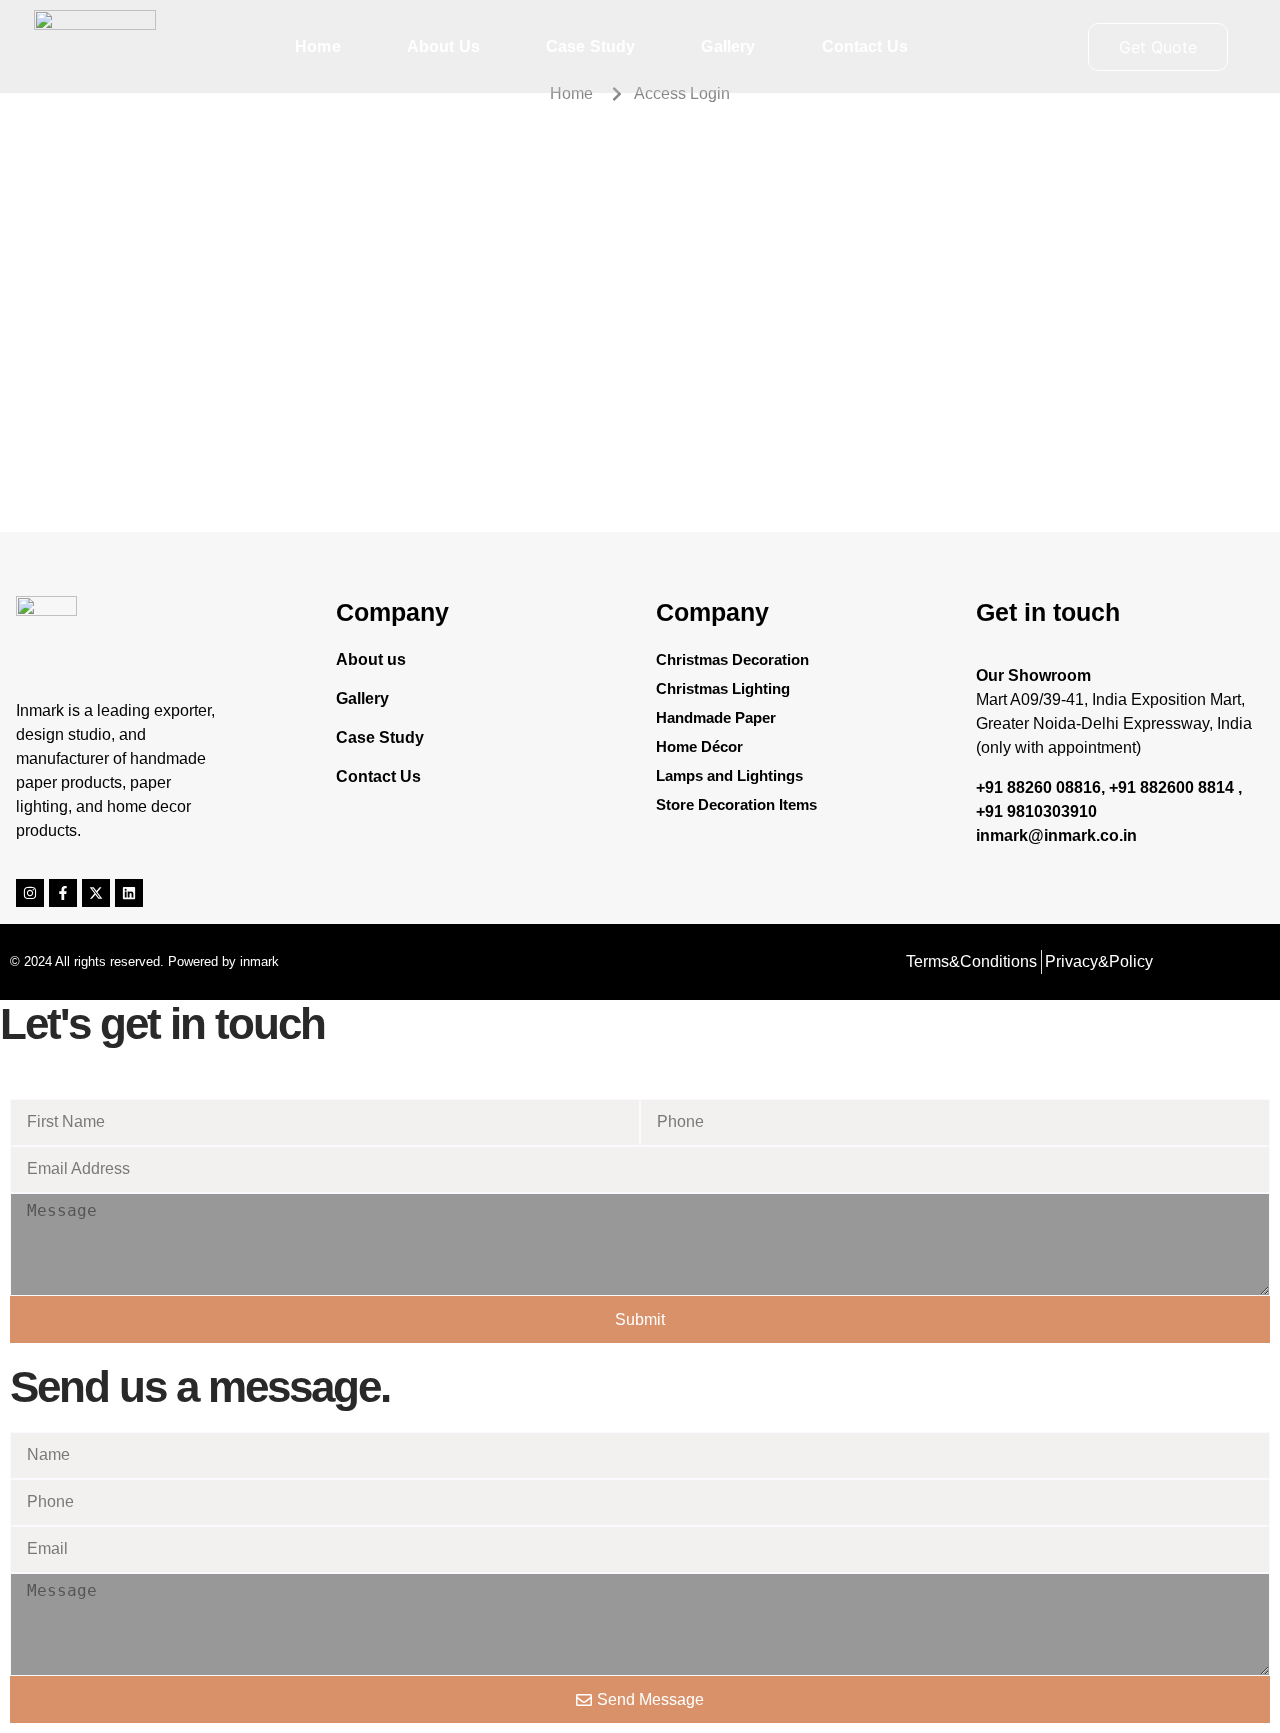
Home (318, 46)
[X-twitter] (96, 893)
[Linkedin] (129, 893)
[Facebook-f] (63, 893)
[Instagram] (30, 893)
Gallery (728, 46)
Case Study (591, 46)
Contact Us (865, 46)
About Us (443, 46)
